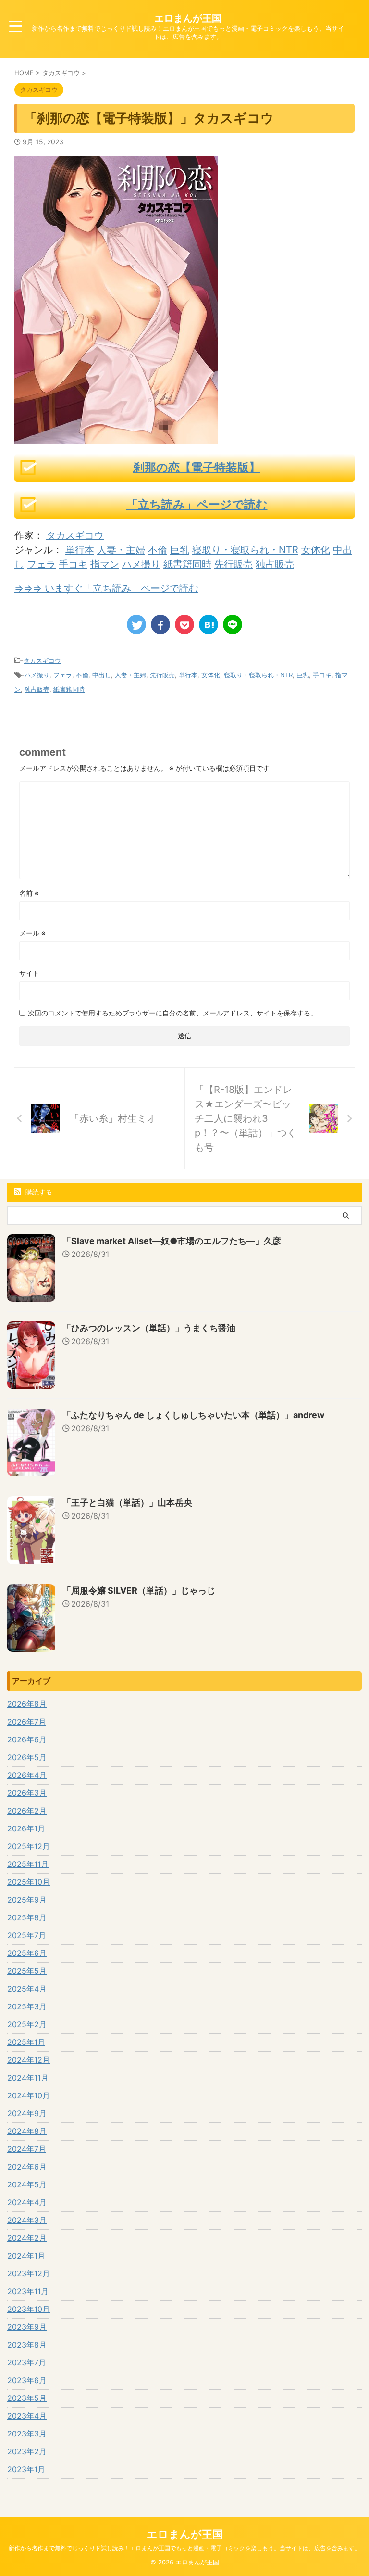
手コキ (73, 564)
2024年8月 (27, 2131)
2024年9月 (27, 2113)
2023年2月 (27, 2451)
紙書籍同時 (187, 564)
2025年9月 (27, 1900)
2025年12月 (29, 1846)
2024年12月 (29, 2060)
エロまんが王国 (188, 18)
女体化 (316, 550)
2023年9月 (27, 2327)
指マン (105, 564)
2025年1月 (26, 2042)
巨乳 (180, 550)
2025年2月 (27, 2024)
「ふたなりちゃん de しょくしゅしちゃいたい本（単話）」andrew (193, 1415)
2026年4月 (27, 1775)
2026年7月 (27, 1722)
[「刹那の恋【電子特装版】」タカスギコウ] (209, 624)
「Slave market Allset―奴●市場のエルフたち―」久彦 (172, 1241)
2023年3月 (27, 2434)
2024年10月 (29, 2095)
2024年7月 (27, 2149)
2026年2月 (27, 1811)
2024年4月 (27, 2202)
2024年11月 (28, 2078)
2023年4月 (27, 2416)
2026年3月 (27, 1793)
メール (32, 933)
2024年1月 (26, 2256)
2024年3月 (27, 2220)
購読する (38, 1192)
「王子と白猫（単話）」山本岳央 (127, 1503)
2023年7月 (27, 2362)
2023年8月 (27, 2345)
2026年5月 (27, 1757)
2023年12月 (29, 2273)
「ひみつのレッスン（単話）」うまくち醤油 (149, 1328)
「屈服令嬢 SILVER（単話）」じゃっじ (139, 1591)
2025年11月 (28, 1864)
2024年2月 (27, 2238)
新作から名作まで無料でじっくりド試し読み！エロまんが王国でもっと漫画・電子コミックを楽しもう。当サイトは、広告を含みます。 (184, 2548)
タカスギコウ (75, 535)
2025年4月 (27, 1989)
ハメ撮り (141, 564)
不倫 (158, 550)
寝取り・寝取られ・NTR (245, 550)
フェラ (41, 564)
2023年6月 (27, 2380)
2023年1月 (26, 2469)
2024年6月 (27, 2167)
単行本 (80, 550)
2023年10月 (29, 2309)
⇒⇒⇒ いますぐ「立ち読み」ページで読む (106, 588)
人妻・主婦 (121, 550)
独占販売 (275, 564)
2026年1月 (26, 1828)
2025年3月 (27, 2006)
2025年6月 (27, 1953)
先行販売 (234, 564)
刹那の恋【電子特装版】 (197, 467)
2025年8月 (27, 1917)
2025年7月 (27, 1935)
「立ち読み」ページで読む (197, 504)
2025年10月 (29, 1882)
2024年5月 (27, 2184)
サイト (29, 973)
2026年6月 (27, 1739)
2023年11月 (28, 2291)
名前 (29, 893)
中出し (102, 675)
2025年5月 (27, 1971)
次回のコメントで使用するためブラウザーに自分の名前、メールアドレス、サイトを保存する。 (172, 1013)
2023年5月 (27, 2398)
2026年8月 (27, 1704)
